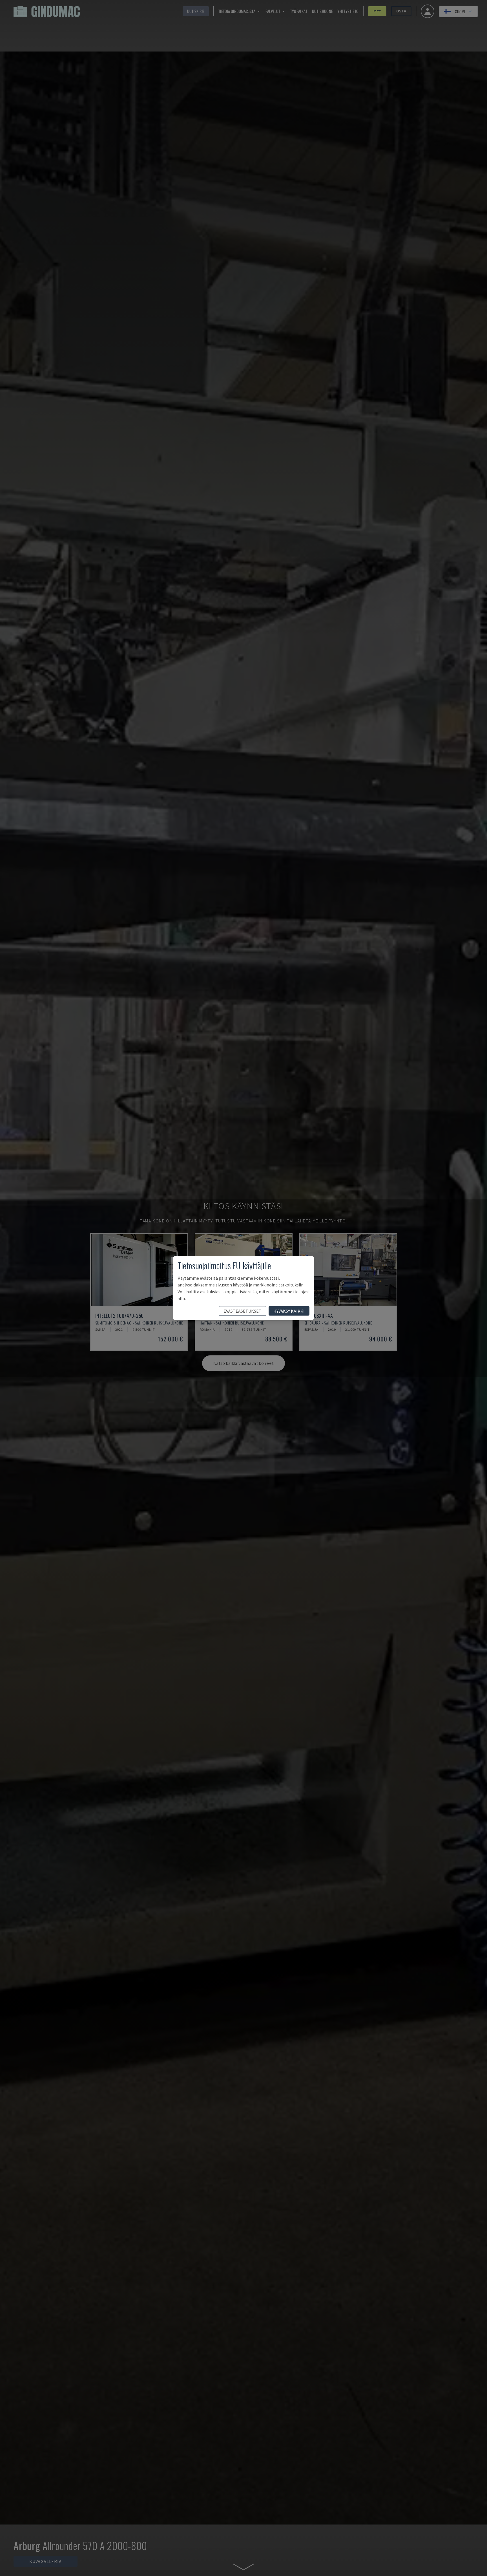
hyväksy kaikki (289, 1311)
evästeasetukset (243, 1311)
